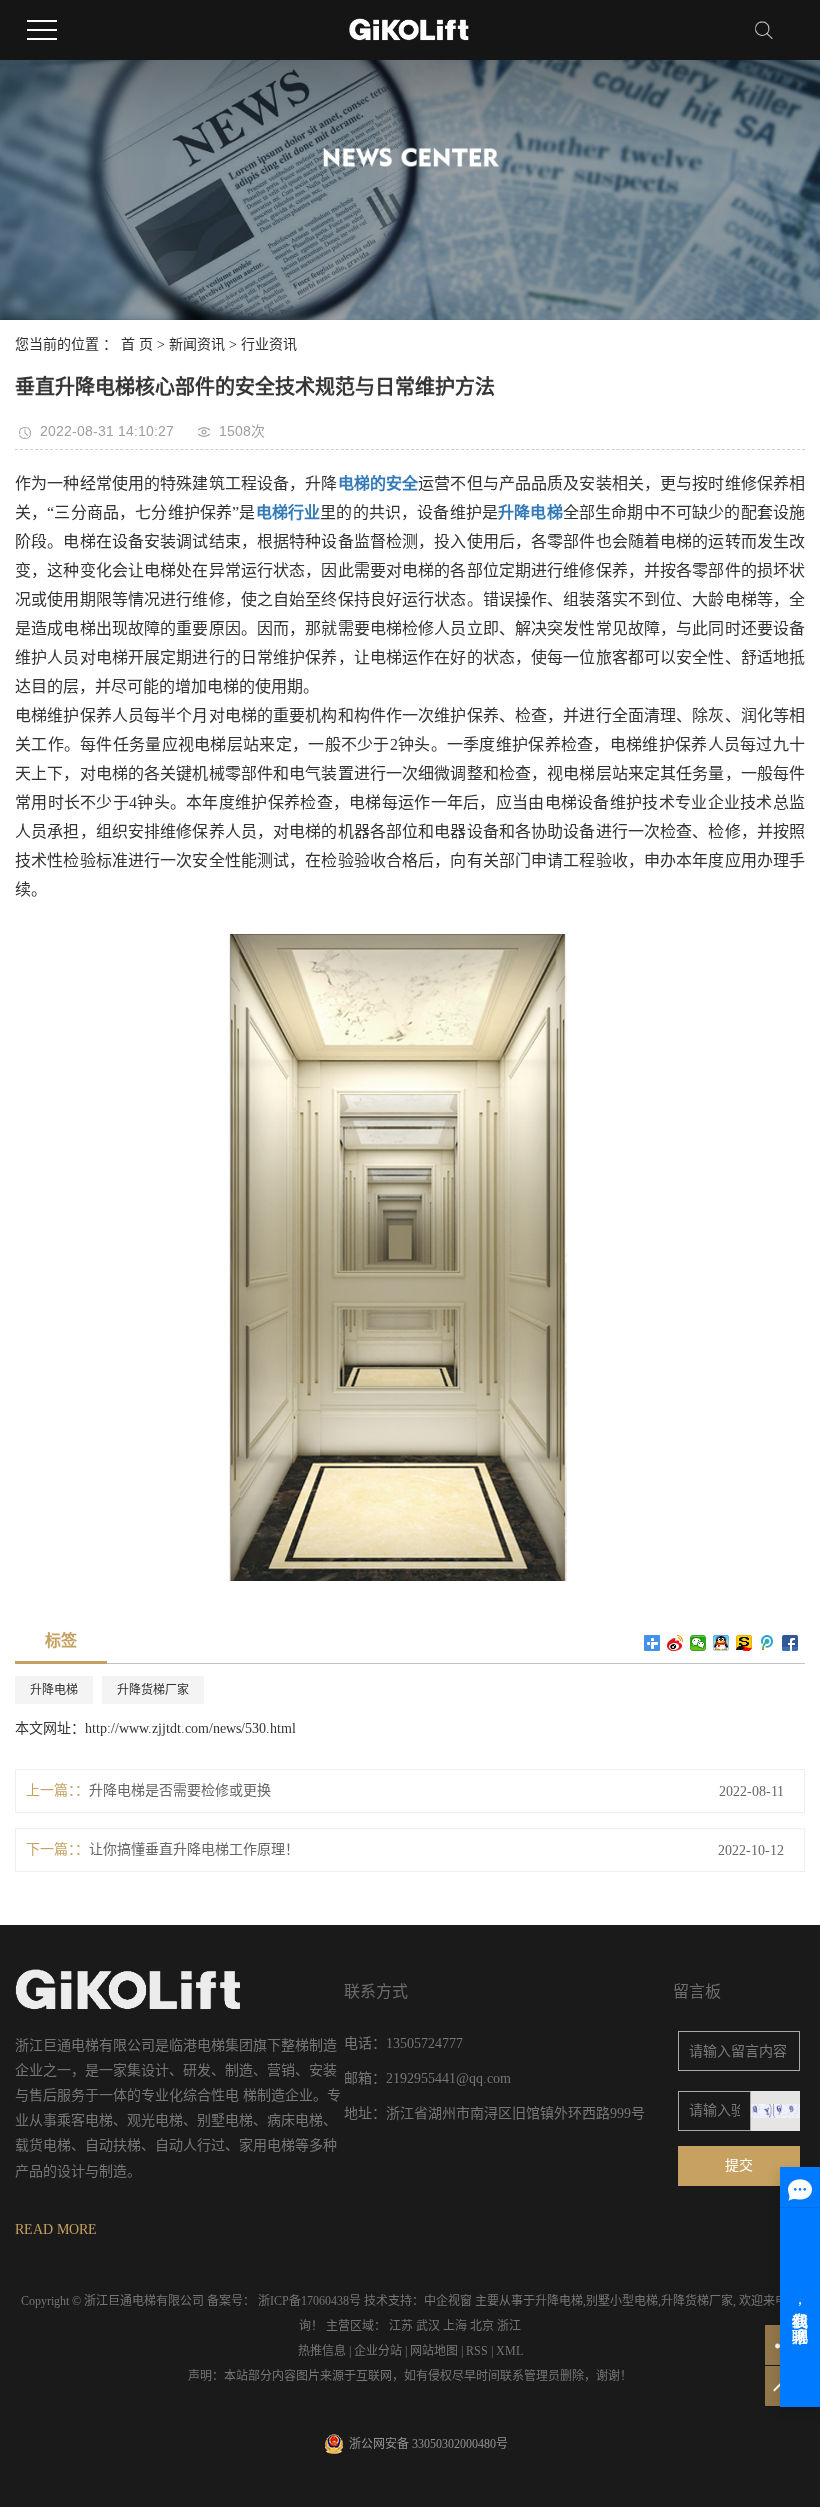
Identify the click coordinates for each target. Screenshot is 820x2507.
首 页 (137, 344)
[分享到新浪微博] (675, 1643)
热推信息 (322, 2351)
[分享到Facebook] (790, 1643)
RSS (477, 2351)
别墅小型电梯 (622, 2301)
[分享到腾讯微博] (767, 1643)
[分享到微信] (698, 1643)
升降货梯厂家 (153, 1690)
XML (509, 2351)
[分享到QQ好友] (721, 1643)
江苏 (401, 2326)
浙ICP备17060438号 (309, 2301)
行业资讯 (269, 344)
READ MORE (56, 2229)
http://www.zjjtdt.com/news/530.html (190, 1728)
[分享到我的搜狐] (744, 1643)
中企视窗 (448, 2301)
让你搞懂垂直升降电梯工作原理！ (194, 1849)
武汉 (428, 2326)
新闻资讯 (197, 344)
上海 (455, 2326)
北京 (482, 2326)
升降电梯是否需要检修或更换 (180, 1790)
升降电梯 (54, 1690)
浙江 (509, 2326)
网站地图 (434, 2351)
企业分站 (378, 2351)
